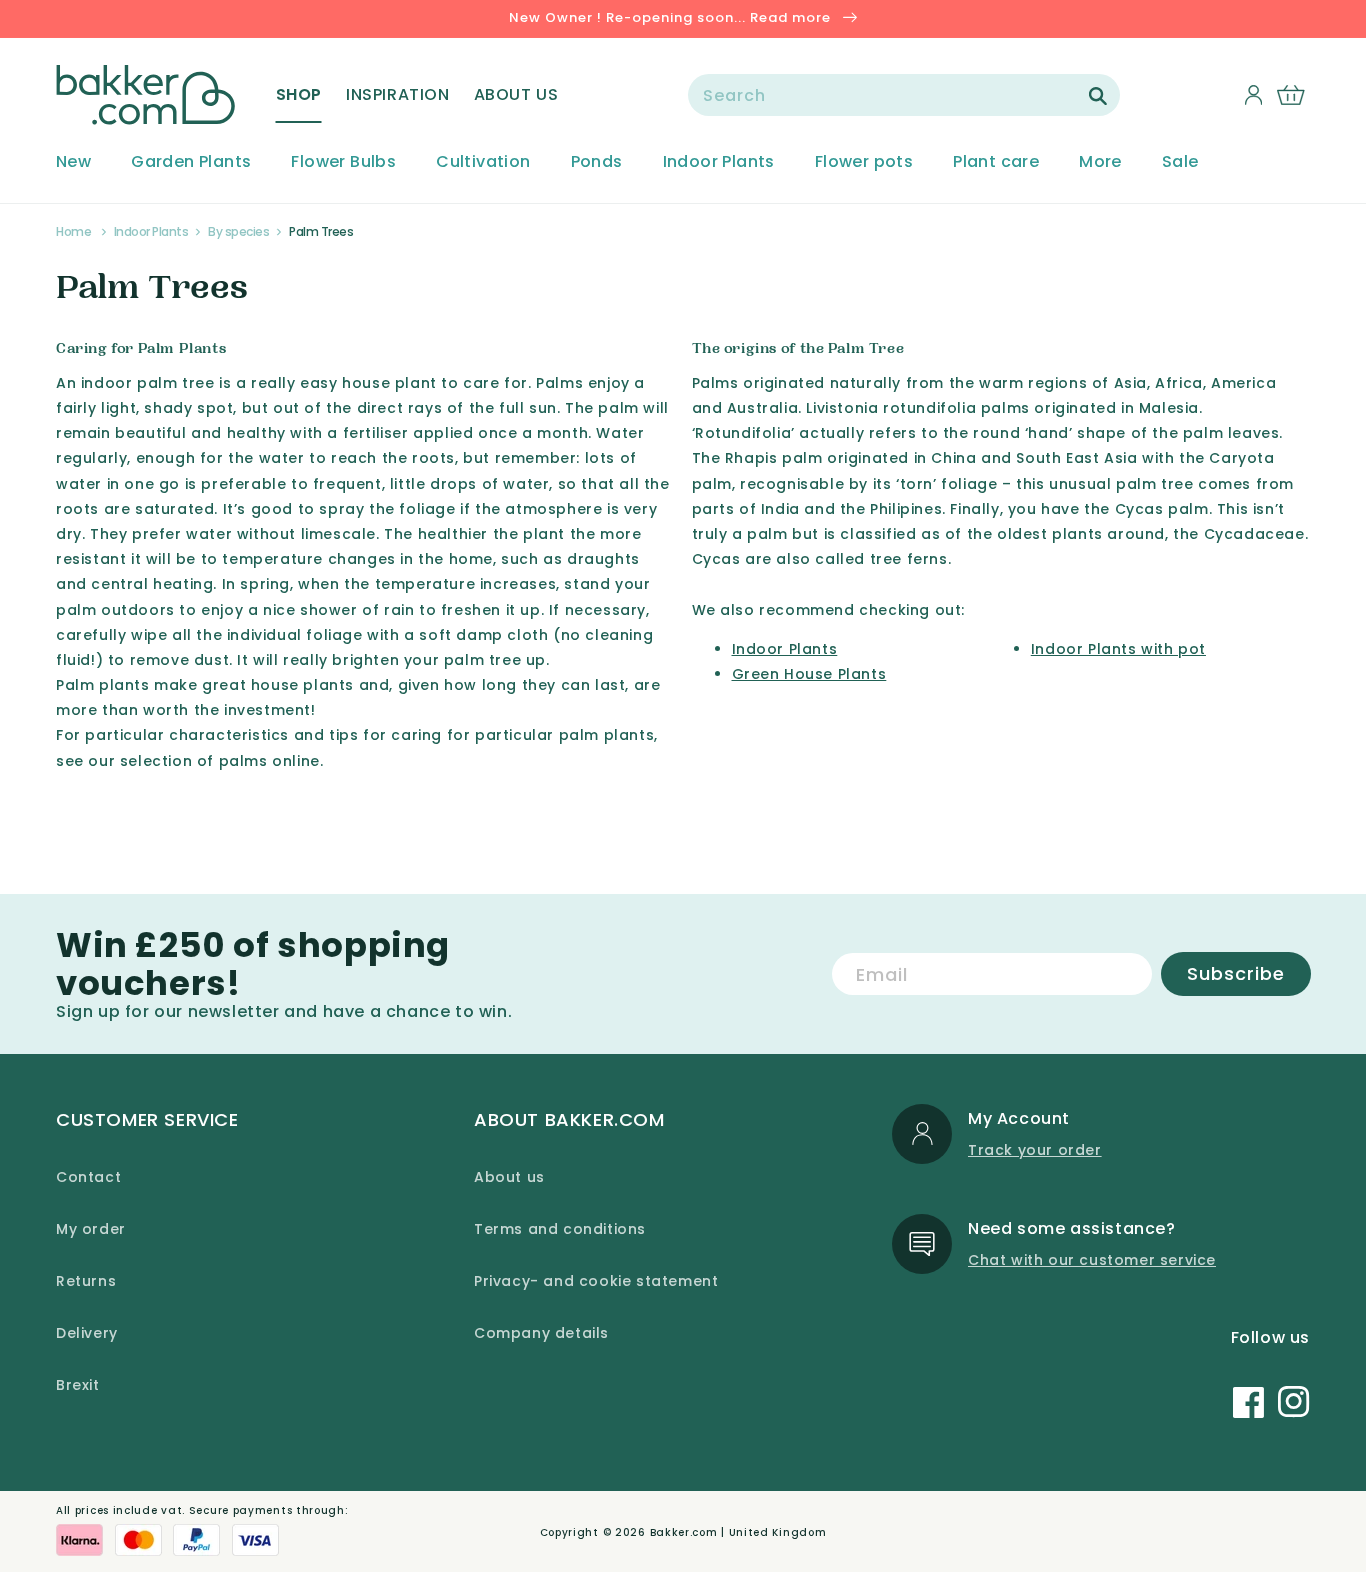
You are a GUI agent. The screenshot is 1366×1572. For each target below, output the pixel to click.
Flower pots (864, 162)
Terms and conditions (560, 1229)
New (73, 162)
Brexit (78, 1385)
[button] (299, 95)
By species (238, 231)
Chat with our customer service (1092, 1260)
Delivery (87, 1333)
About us (509, 1177)
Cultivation (483, 162)
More (1100, 162)
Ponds (597, 162)
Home (73, 231)
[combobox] (904, 95)
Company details (541, 1333)
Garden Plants (191, 162)
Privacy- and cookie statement (596, 1281)
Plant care (996, 162)
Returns (86, 1281)
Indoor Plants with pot (1118, 649)
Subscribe (1236, 973)
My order (91, 1229)
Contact (88, 1177)
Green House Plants (809, 674)
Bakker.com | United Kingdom (738, 1532)
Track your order (1035, 1150)
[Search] (1098, 96)
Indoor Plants (719, 162)
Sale (1180, 162)
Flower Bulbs (343, 162)
